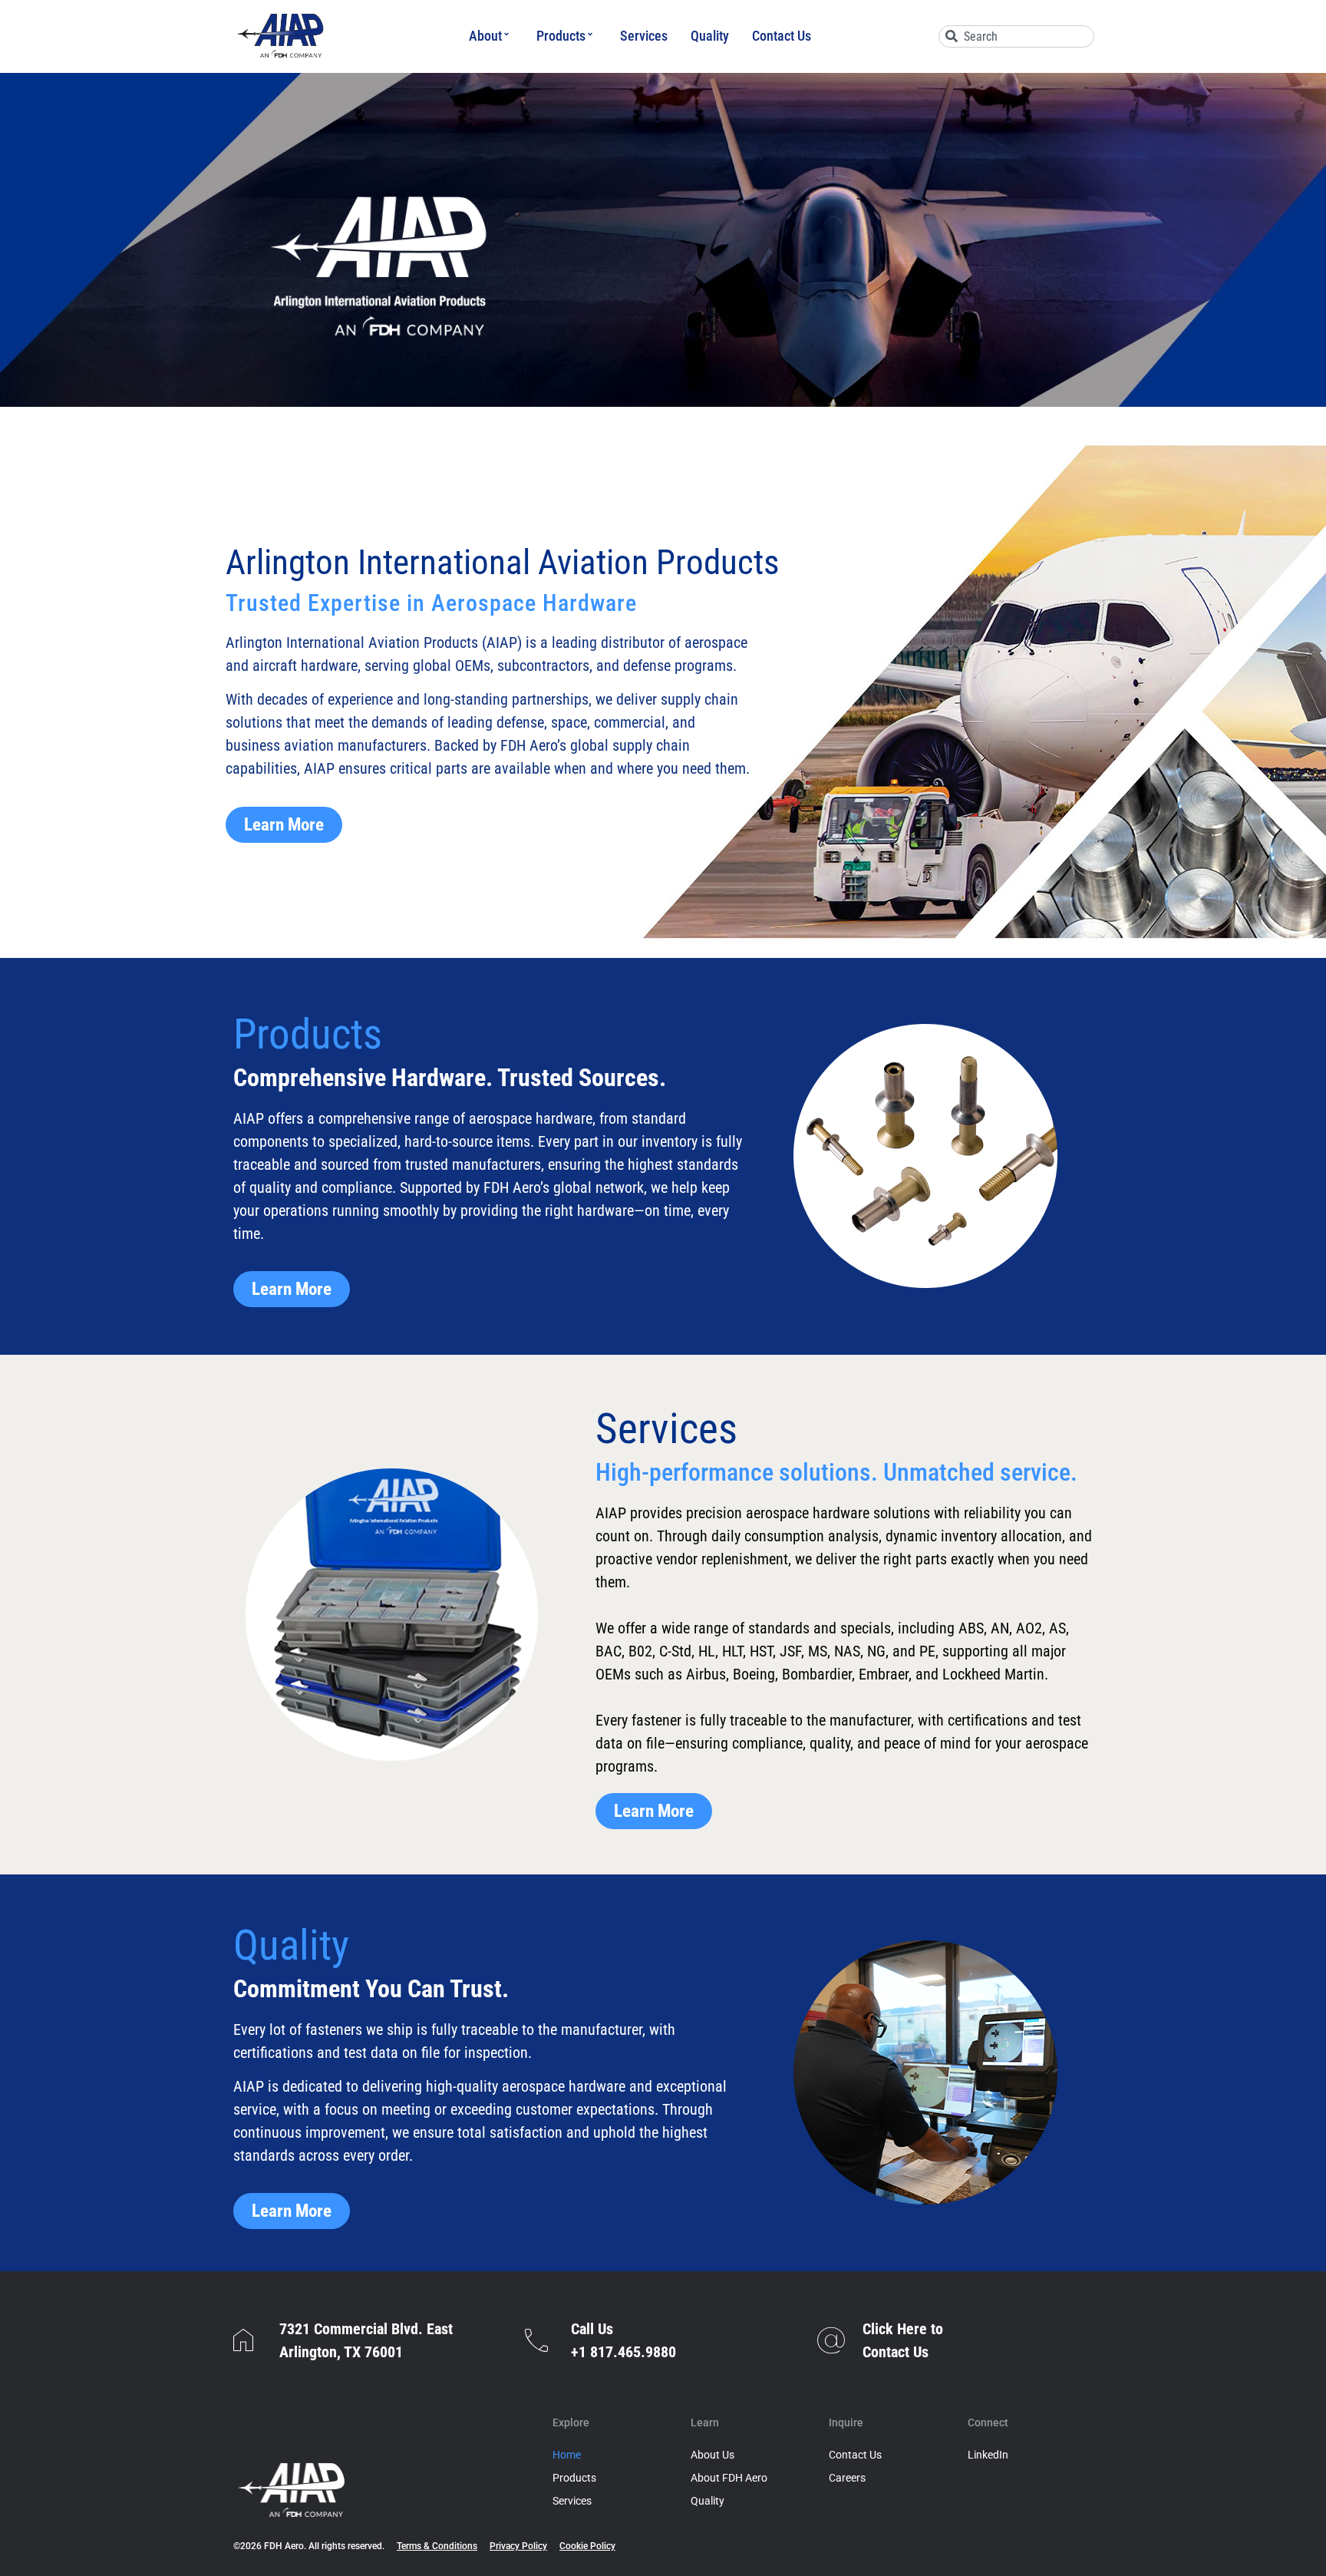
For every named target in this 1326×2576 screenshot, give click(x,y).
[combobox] (1016, 36)
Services (644, 36)
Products (561, 36)
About (485, 36)
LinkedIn (988, 2455)
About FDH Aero (729, 2478)
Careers (847, 2478)
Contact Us (782, 36)
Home (567, 2455)
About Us (712, 2455)
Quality (710, 36)
